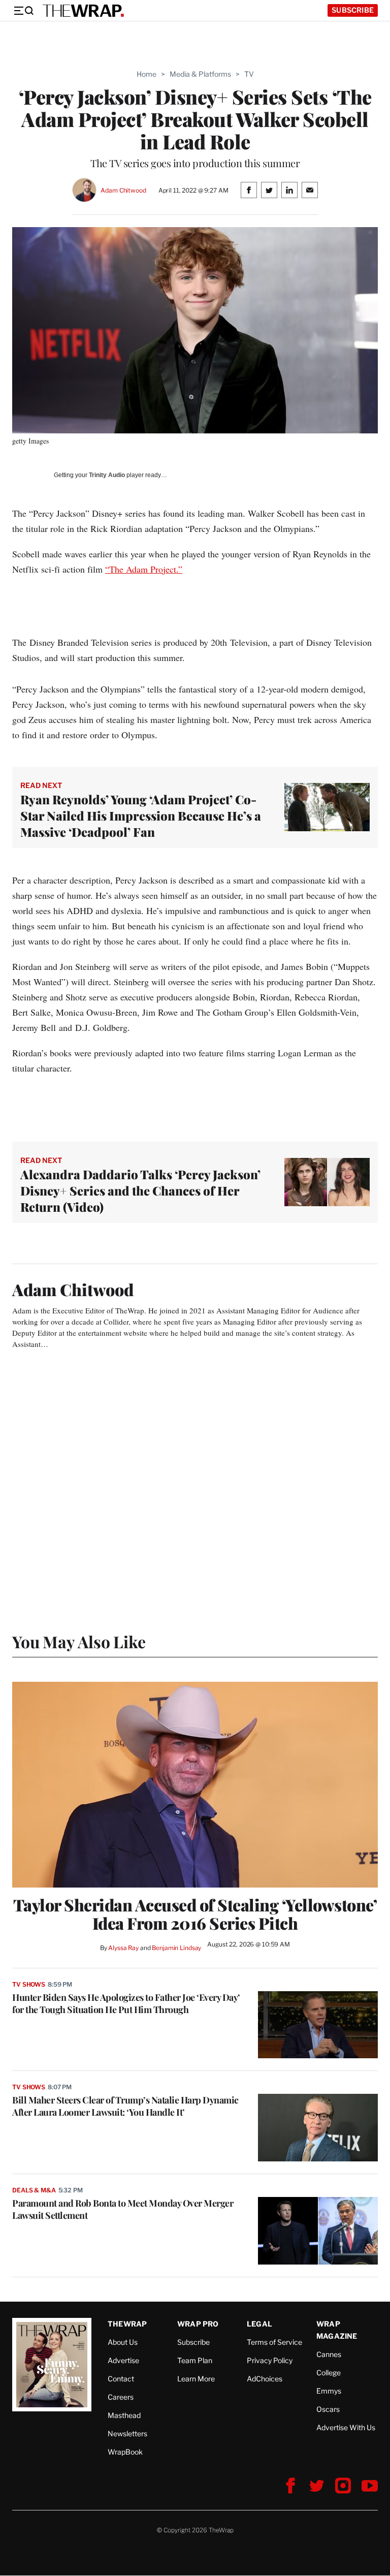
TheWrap (127, 2324)
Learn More (196, 2379)
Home (147, 74)
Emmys (329, 2391)
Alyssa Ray (123, 1948)
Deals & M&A (34, 2190)
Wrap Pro (198, 2324)
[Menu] (23, 11)
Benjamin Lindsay (176, 1948)
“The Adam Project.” (144, 569)
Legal (259, 2324)
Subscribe (353, 10)
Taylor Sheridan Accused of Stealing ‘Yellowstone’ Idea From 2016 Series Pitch (195, 1914)
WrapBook (125, 2452)
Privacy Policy (270, 2360)
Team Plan (195, 2360)
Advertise (123, 2360)
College (329, 2373)
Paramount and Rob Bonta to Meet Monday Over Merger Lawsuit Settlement (123, 2209)
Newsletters (127, 2433)
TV (249, 74)
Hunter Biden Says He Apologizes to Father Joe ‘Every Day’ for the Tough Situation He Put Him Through (126, 2003)
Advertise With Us (346, 2427)
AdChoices (265, 2379)
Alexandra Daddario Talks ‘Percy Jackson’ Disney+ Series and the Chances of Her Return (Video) (140, 1190)
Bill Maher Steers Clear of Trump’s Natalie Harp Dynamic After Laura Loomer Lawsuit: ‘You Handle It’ (125, 2106)
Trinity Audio (107, 475)
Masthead (124, 2415)
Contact (121, 2379)
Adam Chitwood (123, 190)
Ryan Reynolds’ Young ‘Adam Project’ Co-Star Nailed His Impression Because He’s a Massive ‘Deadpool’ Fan (141, 815)
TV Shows (29, 1984)
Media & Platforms (200, 74)
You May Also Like (79, 1641)
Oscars (328, 2409)
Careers (121, 2397)
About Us (123, 2342)
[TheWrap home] (83, 11)
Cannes (329, 2354)
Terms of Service (274, 2342)
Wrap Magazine (337, 2330)
